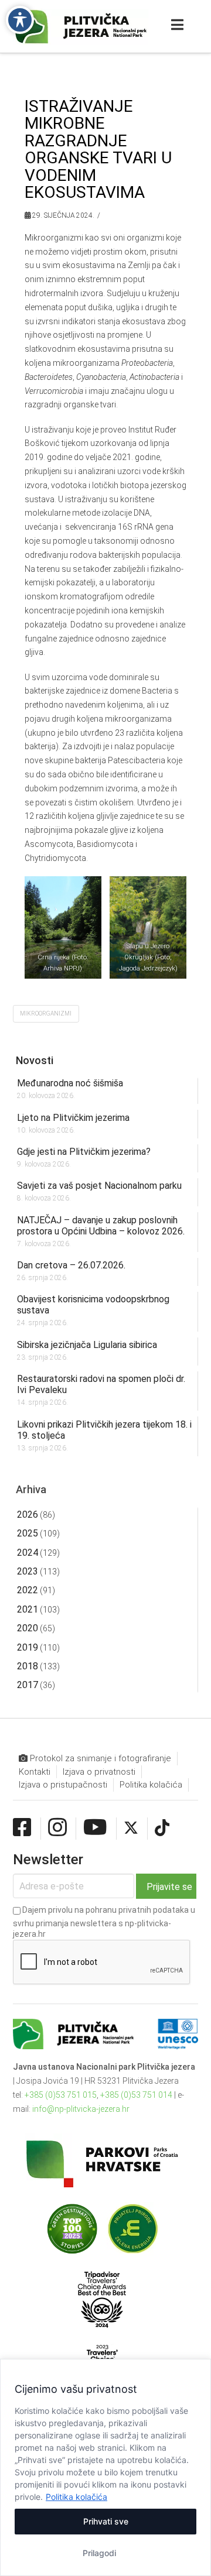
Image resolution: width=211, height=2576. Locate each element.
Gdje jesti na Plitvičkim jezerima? (84, 1152)
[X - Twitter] (131, 1828)
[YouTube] (95, 1828)
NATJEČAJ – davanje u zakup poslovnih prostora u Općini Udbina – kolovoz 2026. (101, 1226)
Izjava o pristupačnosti (63, 1785)
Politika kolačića (76, 2497)
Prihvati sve (106, 2521)
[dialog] (105, 2467)
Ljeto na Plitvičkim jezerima (73, 1118)
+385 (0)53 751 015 (61, 2095)
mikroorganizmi (46, 1013)
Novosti (35, 1060)
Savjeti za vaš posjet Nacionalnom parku (99, 1186)
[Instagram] (57, 1828)
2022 (28, 1590)
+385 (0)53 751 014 (136, 2095)
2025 (28, 1533)
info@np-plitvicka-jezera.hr (81, 2109)
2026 (28, 1515)
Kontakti (35, 1772)
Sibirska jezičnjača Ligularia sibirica (87, 1345)
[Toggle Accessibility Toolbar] (20, 20)
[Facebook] (22, 1828)
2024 (28, 1553)
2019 (28, 1647)
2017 (28, 1685)
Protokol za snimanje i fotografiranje (99, 1758)
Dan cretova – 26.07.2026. (71, 1265)
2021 (28, 1609)
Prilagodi (99, 2553)
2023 (28, 1571)
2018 (28, 1666)
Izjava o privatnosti (99, 1772)
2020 (28, 1628)
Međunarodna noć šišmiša (70, 1083)
